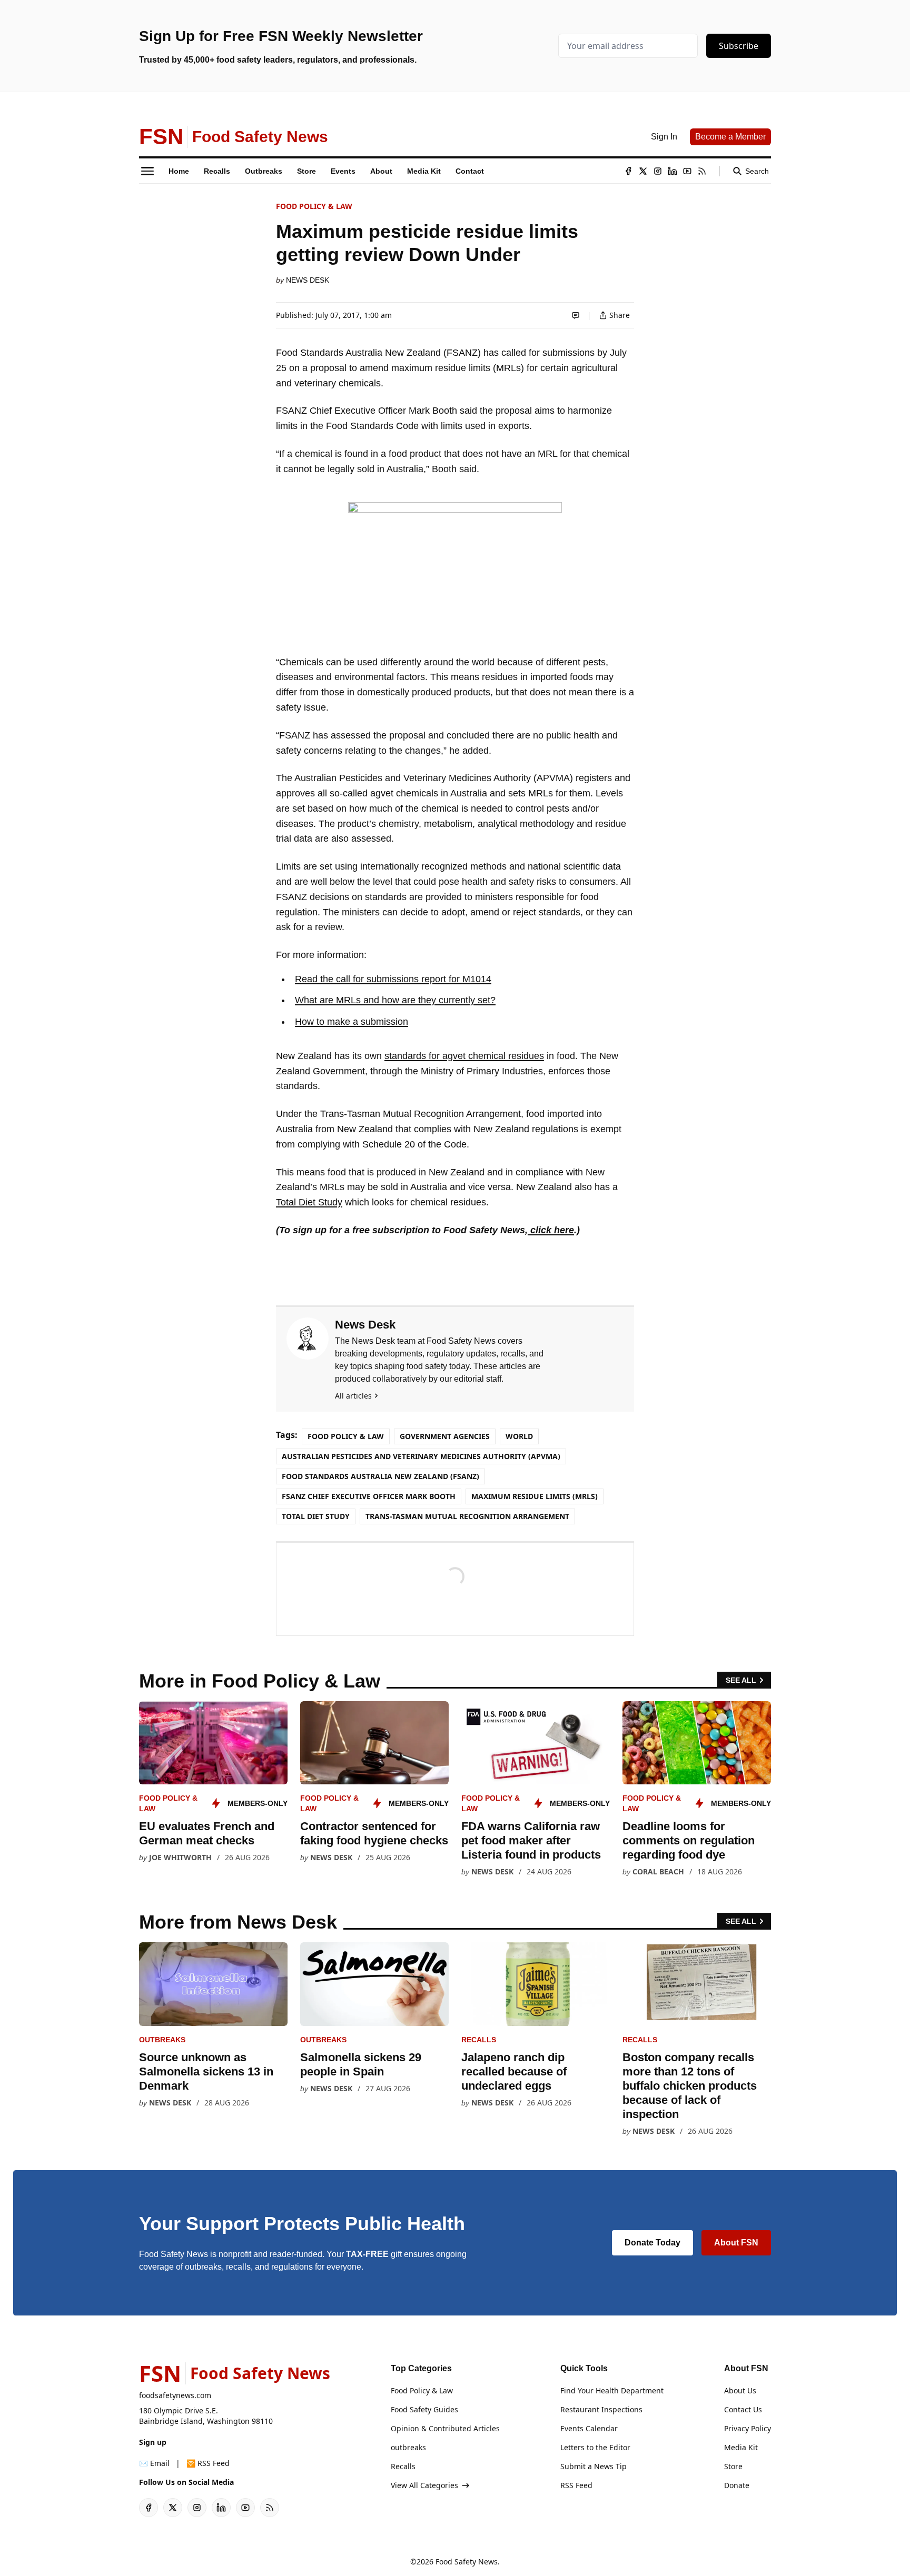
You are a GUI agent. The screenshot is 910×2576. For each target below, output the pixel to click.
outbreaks (162, 2040)
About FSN (736, 2243)
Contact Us (743, 2409)
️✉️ (154, 2463)
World (519, 1436)
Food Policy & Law (314, 206)
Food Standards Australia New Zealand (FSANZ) (380, 1476)
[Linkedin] (672, 171)
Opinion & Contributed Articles (445, 2428)
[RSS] (702, 171)
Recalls (479, 2040)
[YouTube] (687, 171)
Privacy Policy (748, 2428)
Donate (737, 2485)
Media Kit (741, 2447)
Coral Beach (658, 1871)
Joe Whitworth (180, 1857)
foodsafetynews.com (175, 2395)
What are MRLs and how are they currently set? (395, 1000)
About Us (740, 2390)
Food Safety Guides (424, 2409)
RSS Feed (576, 2485)
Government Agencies (445, 1436)
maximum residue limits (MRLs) (535, 1496)
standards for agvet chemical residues (464, 1056)
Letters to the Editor (595, 2447)
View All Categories (424, 2485)
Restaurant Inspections (601, 2409)
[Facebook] (628, 171)
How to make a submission (352, 1022)
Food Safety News (467, 2562)
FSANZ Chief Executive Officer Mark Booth (369, 1496)
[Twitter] (643, 171)
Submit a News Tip (594, 2466)
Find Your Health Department (612, 2390)
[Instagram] (658, 171)
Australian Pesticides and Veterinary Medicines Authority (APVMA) (421, 1456)
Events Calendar (589, 2428)
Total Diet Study (309, 1202)
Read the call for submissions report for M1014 (393, 979)
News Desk (308, 280)
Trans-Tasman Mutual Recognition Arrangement (467, 1516)
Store (733, 2466)
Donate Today (652, 2243)
